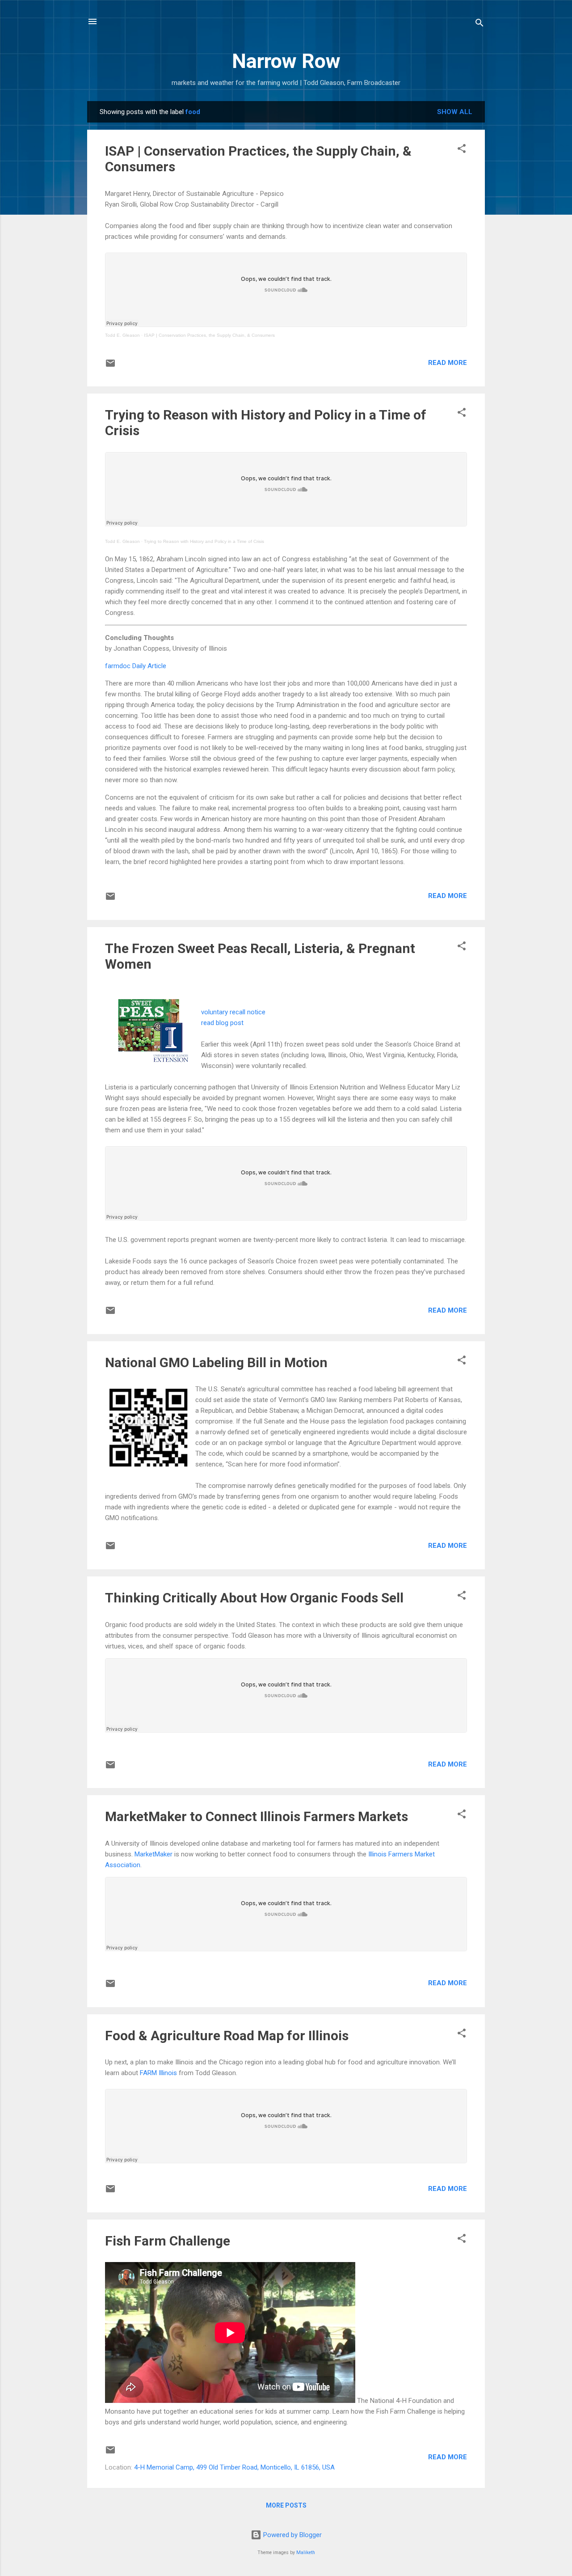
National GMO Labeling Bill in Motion (216, 1362)
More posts (286, 2505)
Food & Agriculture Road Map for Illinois (227, 2036)
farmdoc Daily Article (136, 666)
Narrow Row (286, 61)
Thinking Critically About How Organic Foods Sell (254, 1598)
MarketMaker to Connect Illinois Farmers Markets (257, 1816)
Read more (448, 363)
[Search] (479, 24)
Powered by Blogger (292, 2535)
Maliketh (306, 2553)
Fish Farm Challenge (168, 2241)
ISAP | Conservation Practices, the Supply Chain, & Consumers (209, 335)
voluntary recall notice (233, 1012)
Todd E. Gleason (122, 335)
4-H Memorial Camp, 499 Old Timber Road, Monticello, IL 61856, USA (234, 2467)
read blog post (222, 1023)
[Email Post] (110, 366)
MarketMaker (154, 1854)
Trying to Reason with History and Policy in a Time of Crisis (204, 541)
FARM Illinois (158, 2073)
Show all (455, 112)
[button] (462, 150)
